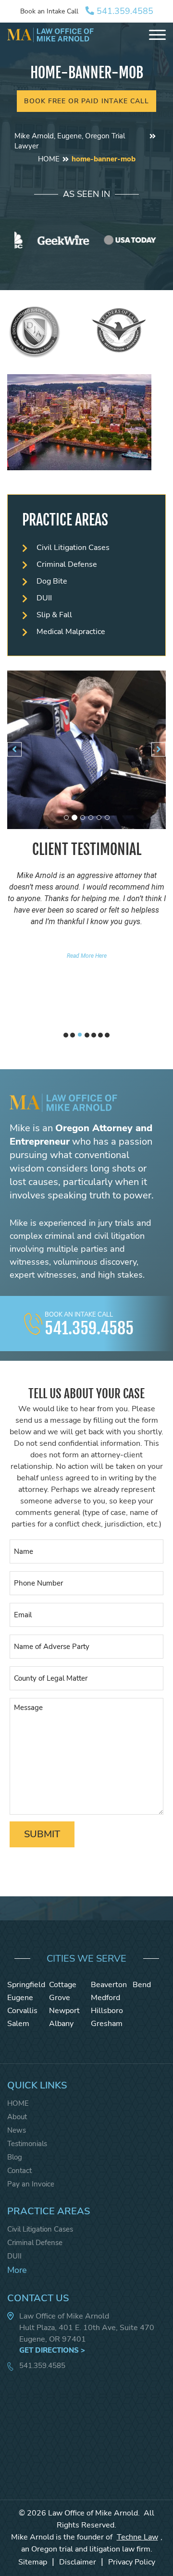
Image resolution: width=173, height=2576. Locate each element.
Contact (19, 2171)
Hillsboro (107, 2011)
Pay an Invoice (31, 2184)
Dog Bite (52, 581)
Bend (142, 1985)
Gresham (107, 2024)
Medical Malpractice (71, 632)
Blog (15, 2157)
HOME (49, 159)
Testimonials (27, 2144)
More (17, 2270)
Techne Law (137, 2537)
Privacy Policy (132, 2562)
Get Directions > (52, 2350)
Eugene (20, 1998)
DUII (44, 598)
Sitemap (33, 2562)
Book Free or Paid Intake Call (86, 101)
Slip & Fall (54, 615)
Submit (42, 1834)
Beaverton (109, 1985)
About (17, 2117)
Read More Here (87, 956)
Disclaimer (78, 2562)
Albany (61, 2024)
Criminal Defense (67, 564)
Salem (18, 2024)
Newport (64, 2011)
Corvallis (22, 2011)
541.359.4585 (124, 11)
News (17, 2130)
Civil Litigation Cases (73, 548)
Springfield (26, 1985)
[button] (14, 749)
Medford (105, 1998)
